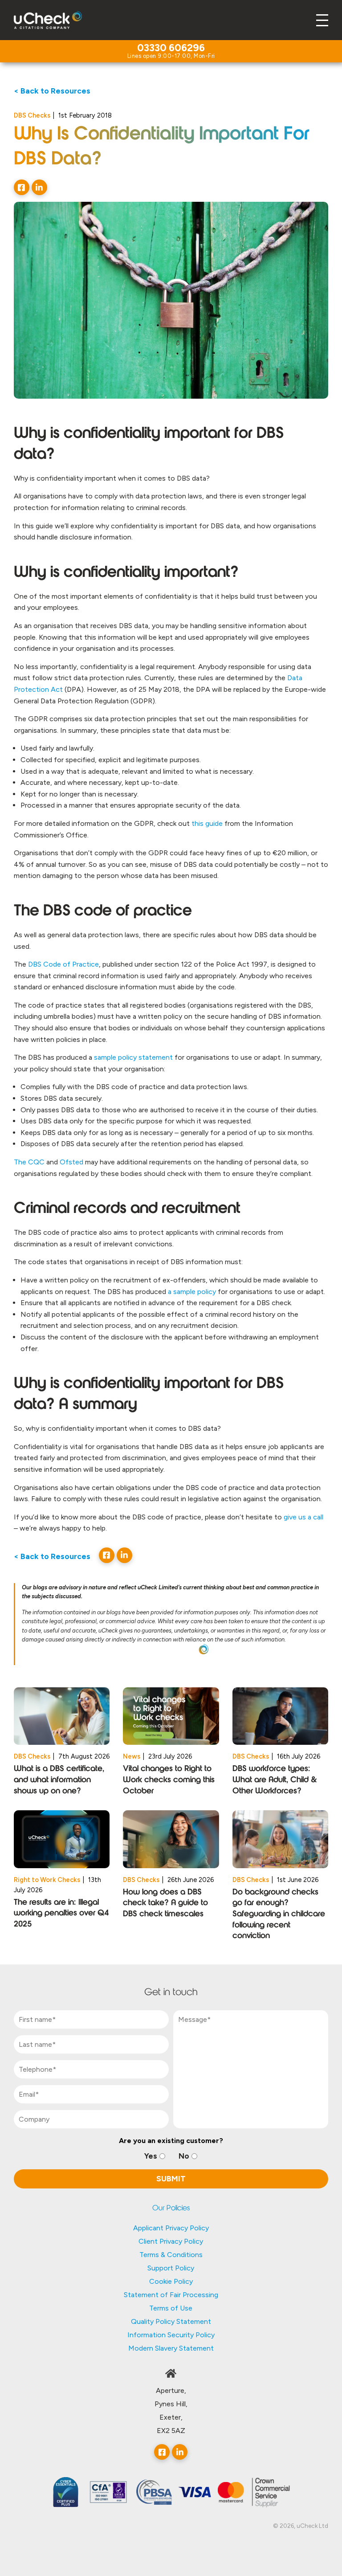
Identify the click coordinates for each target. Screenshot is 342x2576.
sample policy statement (133, 1057)
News (132, 1756)
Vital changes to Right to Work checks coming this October (169, 1780)
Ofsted (71, 1162)
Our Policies (171, 2209)
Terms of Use (171, 2308)
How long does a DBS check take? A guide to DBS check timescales (165, 1904)
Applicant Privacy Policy (171, 2228)
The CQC (29, 1162)
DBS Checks (32, 115)
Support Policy (171, 2268)
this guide (207, 823)
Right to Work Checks (47, 1880)
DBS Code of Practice (63, 964)
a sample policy (192, 1292)
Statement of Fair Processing (171, 2295)
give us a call (303, 1517)
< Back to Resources (52, 91)
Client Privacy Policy (171, 2241)
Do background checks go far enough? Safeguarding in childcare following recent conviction (279, 1915)
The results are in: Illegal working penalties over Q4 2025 (61, 1914)
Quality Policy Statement (171, 2321)
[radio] (155, 2156)
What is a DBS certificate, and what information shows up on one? (59, 1780)
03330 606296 (171, 49)
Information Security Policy (171, 2335)
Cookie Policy (171, 2281)
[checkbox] (171, 2156)
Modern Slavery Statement (171, 2348)
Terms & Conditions (171, 2255)
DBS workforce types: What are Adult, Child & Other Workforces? (275, 1780)
